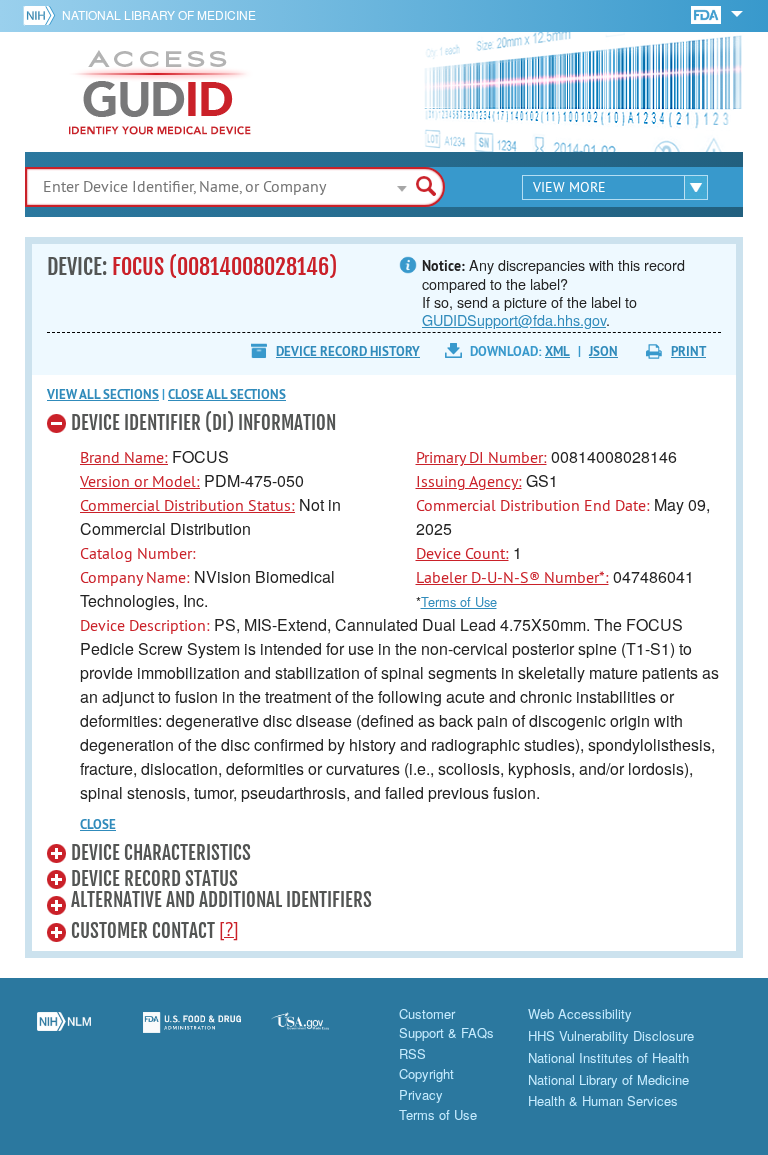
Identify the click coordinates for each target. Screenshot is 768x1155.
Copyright (426, 1073)
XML (557, 351)
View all (103, 394)
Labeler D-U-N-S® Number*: (512, 577)
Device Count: (462, 553)
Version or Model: (140, 481)
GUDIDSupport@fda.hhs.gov (514, 319)
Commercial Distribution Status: (187, 505)
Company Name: (135, 577)
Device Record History (348, 351)
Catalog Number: (138, 553)
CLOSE (98, 824)
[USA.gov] (320, 1034)
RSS (412, 1053)
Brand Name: (124, 457)
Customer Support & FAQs (446, 1023)
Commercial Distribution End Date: (533, 505)
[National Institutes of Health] (42, 15)
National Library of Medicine (159, 14)
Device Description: (145, 625)
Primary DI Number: (481, 457)
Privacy (421, 1094)
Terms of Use (459, 601)
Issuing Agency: (469, 481)
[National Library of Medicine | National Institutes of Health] (64, 1034)
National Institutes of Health (608, 1057)
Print (688, 351)
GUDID (160, 92)
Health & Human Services (603, 1100)
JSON (603, 351)
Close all (227, 394)
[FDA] (707, 13)
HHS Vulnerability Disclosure (611, 1035)
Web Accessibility (580, 1013)
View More (569, 187)
